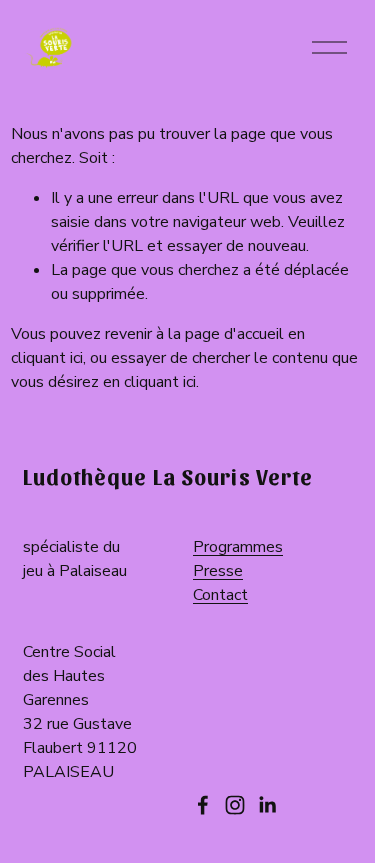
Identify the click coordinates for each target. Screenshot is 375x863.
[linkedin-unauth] (267, 805)
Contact (220, 595)
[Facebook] (203, 805)
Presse (218, 571)
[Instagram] (235, 805)
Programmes (238, 547)
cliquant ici (47, 358)
